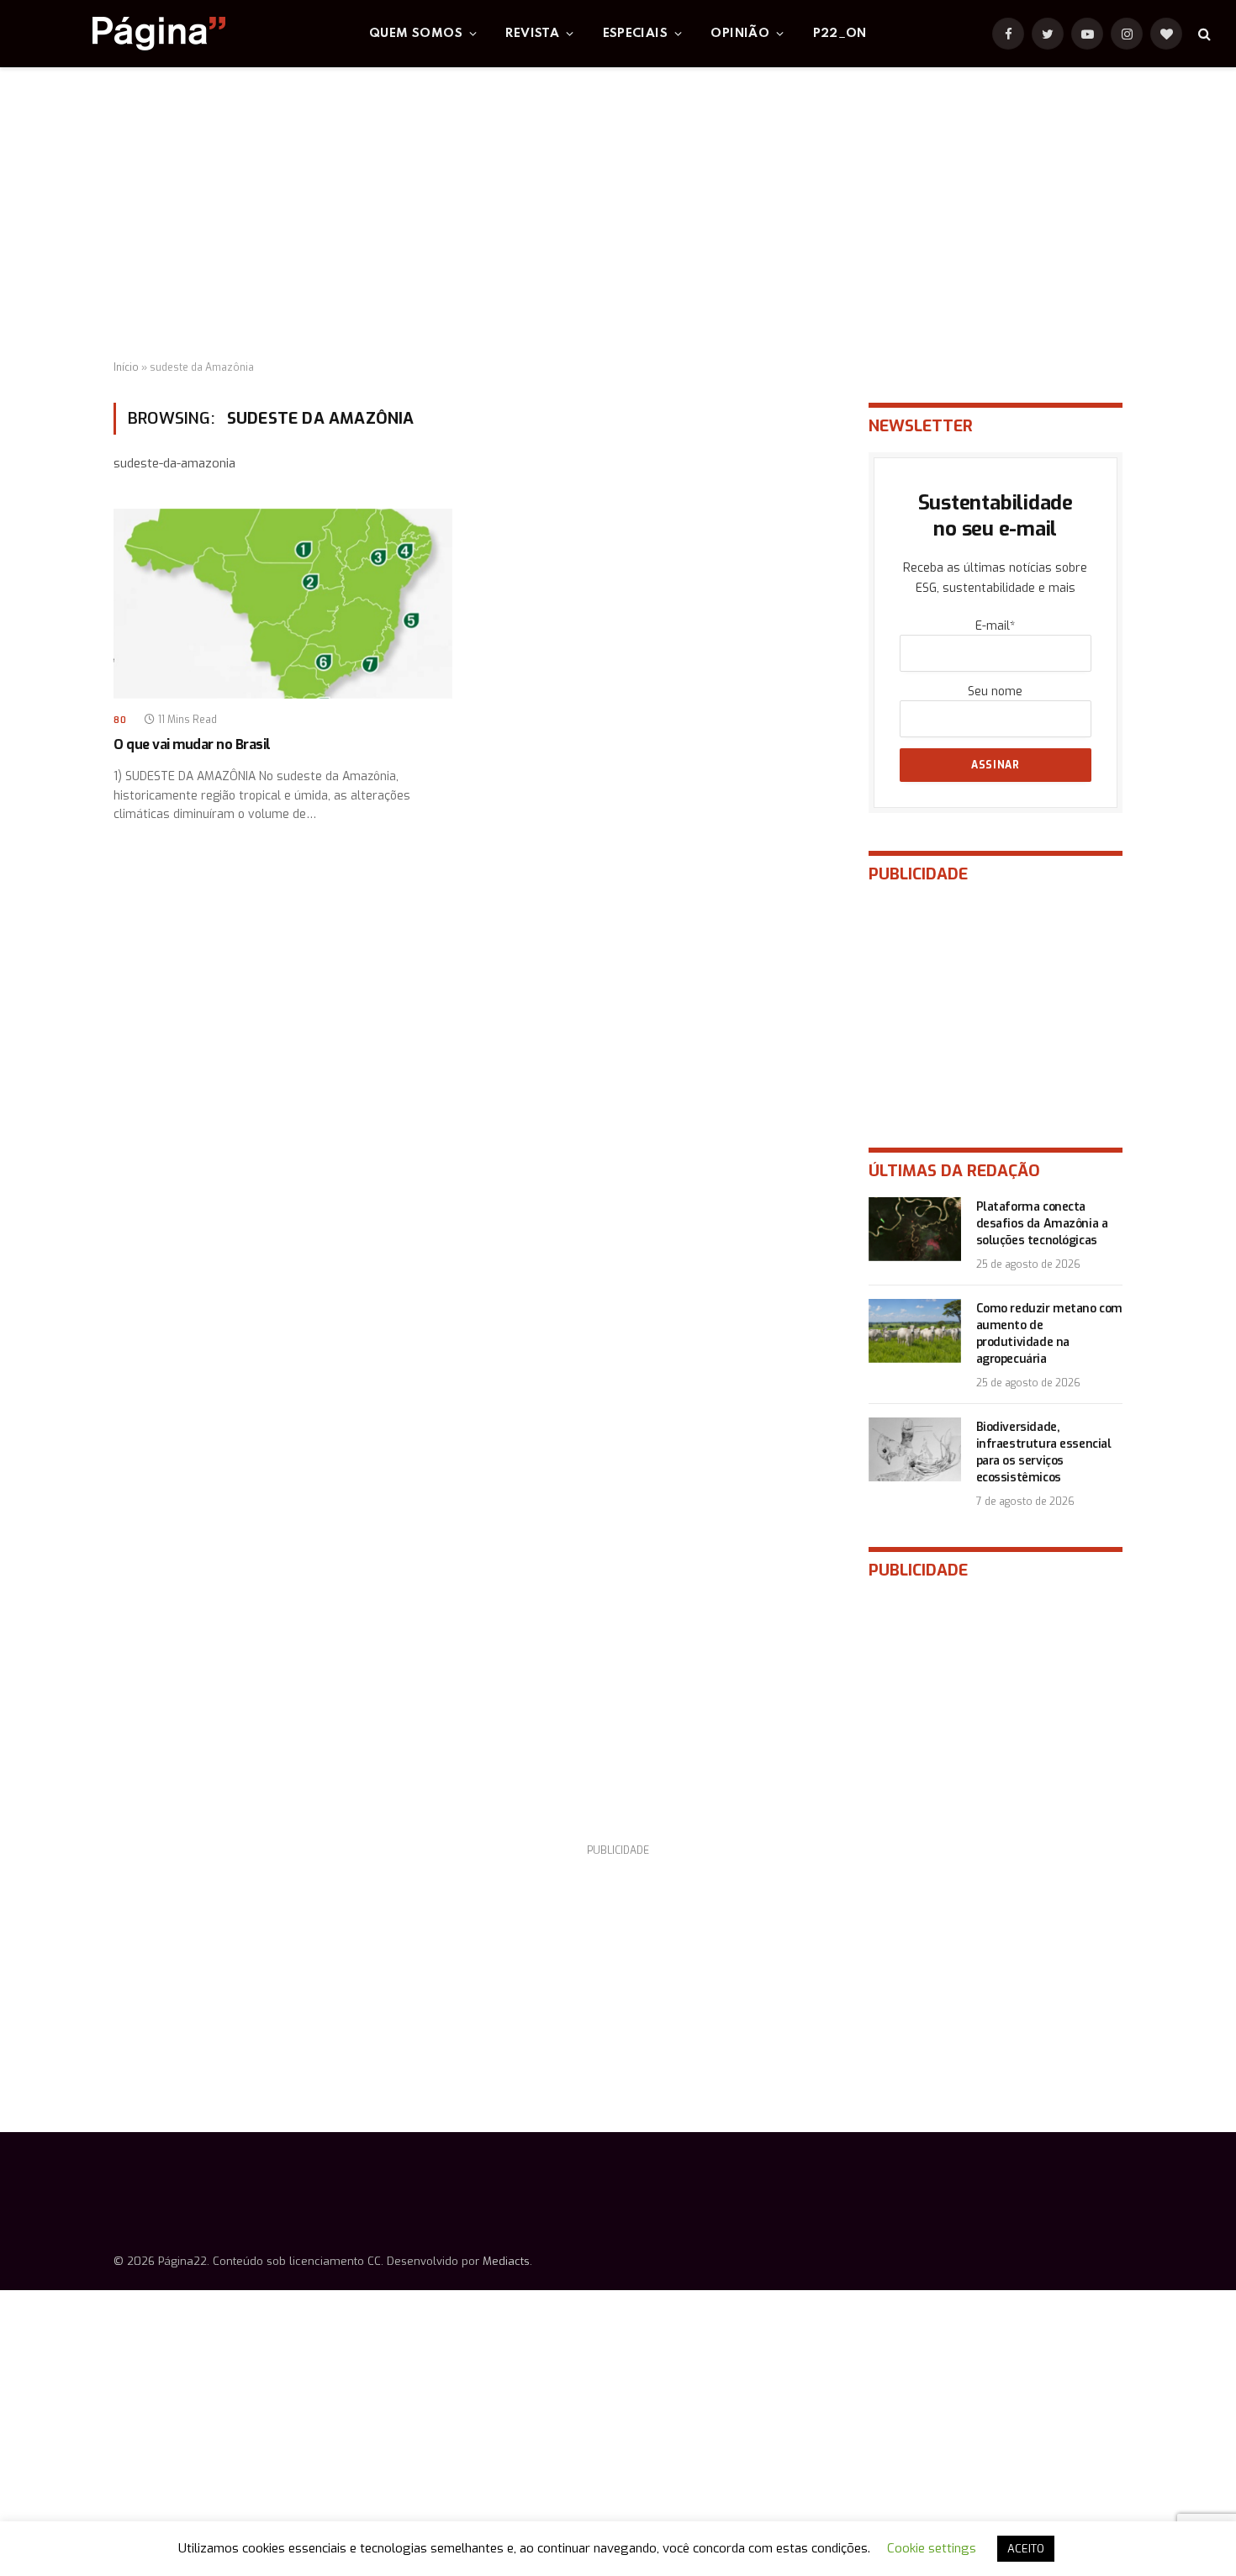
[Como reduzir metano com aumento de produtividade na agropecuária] (915, 1331)
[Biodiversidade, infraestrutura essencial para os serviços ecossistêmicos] (915, 1449)
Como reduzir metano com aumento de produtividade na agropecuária (1049, 1334)
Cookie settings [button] (932, 2548)
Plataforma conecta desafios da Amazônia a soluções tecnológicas (1042, 1224)
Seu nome (995, 692)
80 (120, 720)
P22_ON (840, 34)
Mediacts (506, 2261)
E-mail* (995, 626)
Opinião (740, 34)
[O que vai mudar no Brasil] (283, 604)
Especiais (636, 34)
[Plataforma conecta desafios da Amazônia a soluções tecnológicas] (915, 1229)
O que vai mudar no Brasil (192, 744)
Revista (532, 34)
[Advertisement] (618, 214)
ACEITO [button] (1026, 2549)
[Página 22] (125, 34)
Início (126, 367)
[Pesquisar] (1203, 34)
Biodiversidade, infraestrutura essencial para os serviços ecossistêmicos (1044, 1452)
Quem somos (416, 34)
